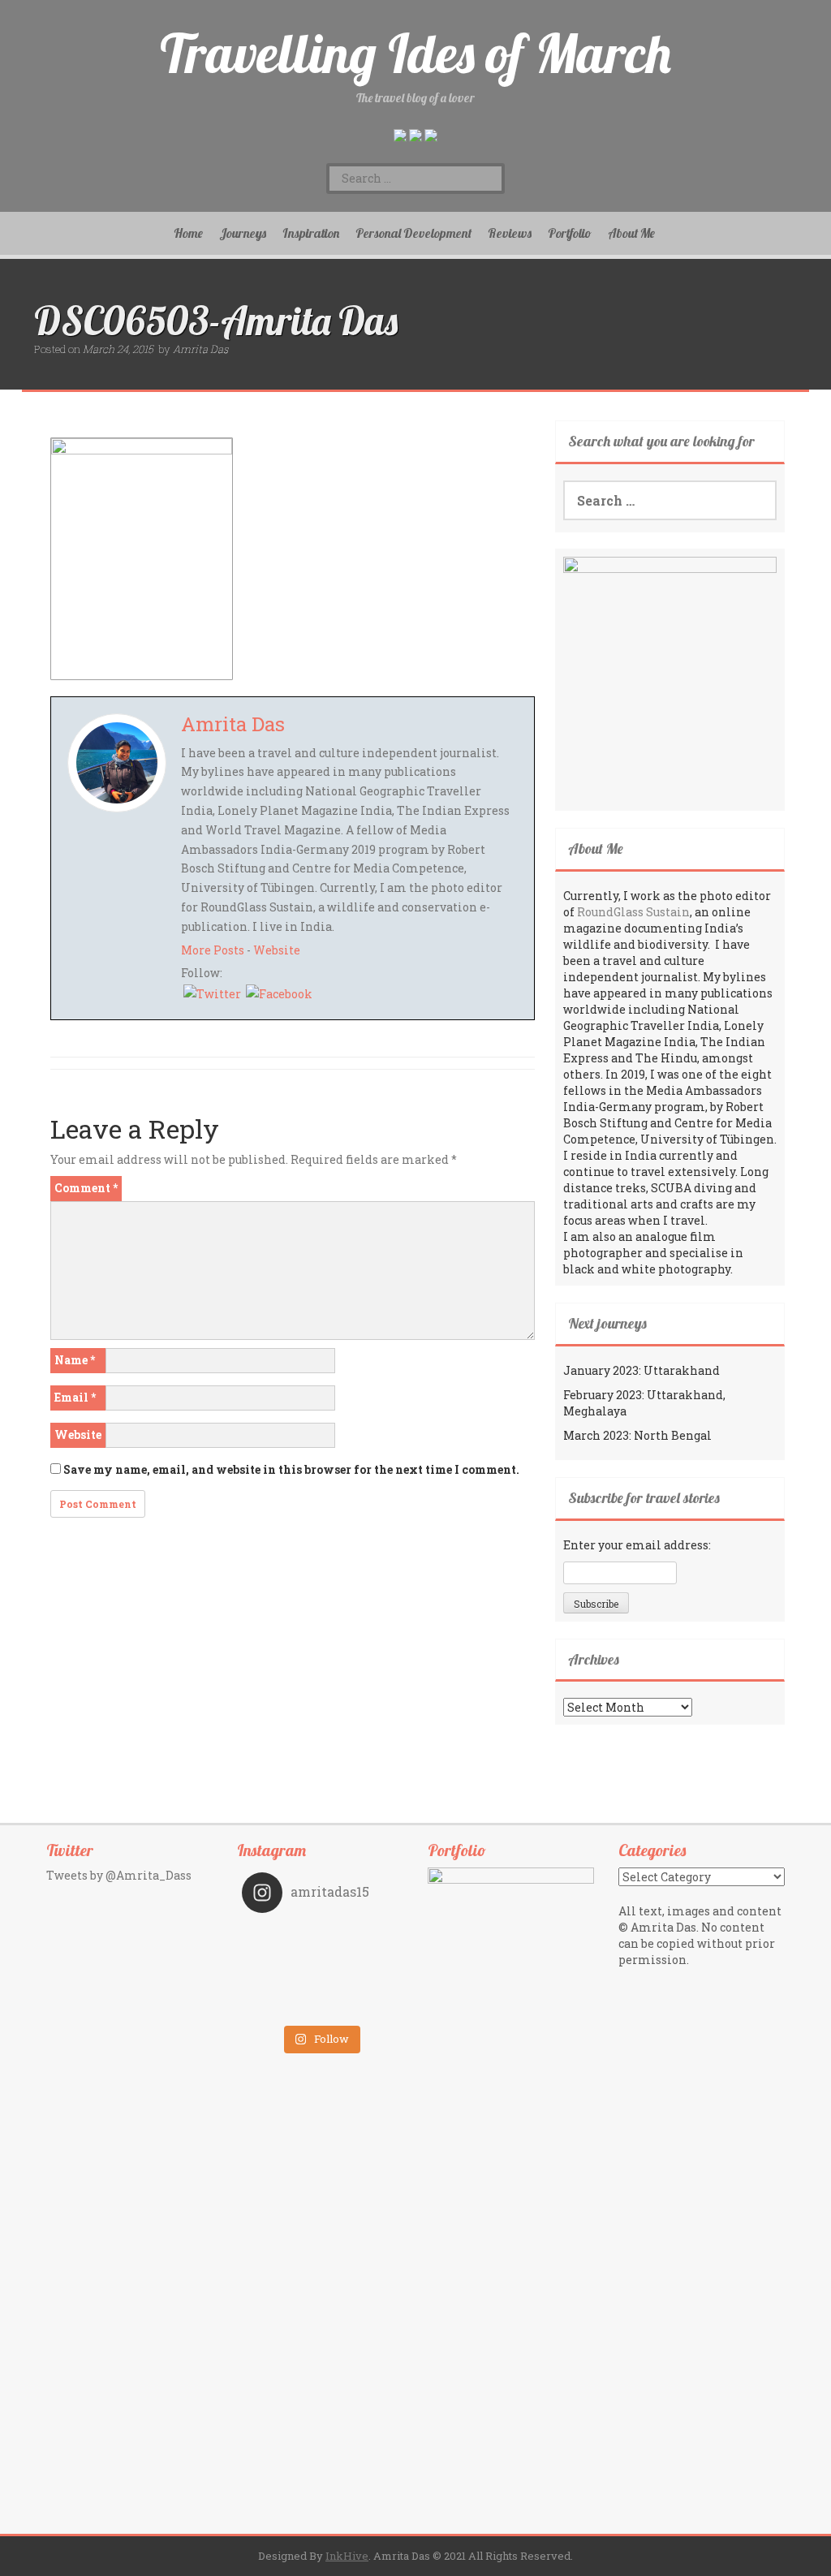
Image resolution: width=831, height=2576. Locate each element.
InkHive (347, 2556)
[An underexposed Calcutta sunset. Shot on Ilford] (360, 1937)
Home (188, 233)
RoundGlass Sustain (633, 912)
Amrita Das (200, 349)
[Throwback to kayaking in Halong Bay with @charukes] (360, 2005)
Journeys (243, 233)
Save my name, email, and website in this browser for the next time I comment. (291, 1469)
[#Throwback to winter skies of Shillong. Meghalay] (360, 1983)
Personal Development (413, 233)
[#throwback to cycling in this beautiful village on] (281, 2005)
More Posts (213, 950)
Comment (86, 1188)
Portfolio (570, 233)
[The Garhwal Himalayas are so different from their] (281, 1937)
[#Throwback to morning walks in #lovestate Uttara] (281, 1960)
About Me (631, 233)
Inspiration (311, 233)
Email (75, 1397)
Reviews (510, 233)
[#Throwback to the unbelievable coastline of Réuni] (360, 1960)
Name (75, 1360)
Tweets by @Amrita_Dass (119, 1875)
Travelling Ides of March (415, 53)
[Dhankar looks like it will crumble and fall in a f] (281, 1983)
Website (277, 950)
